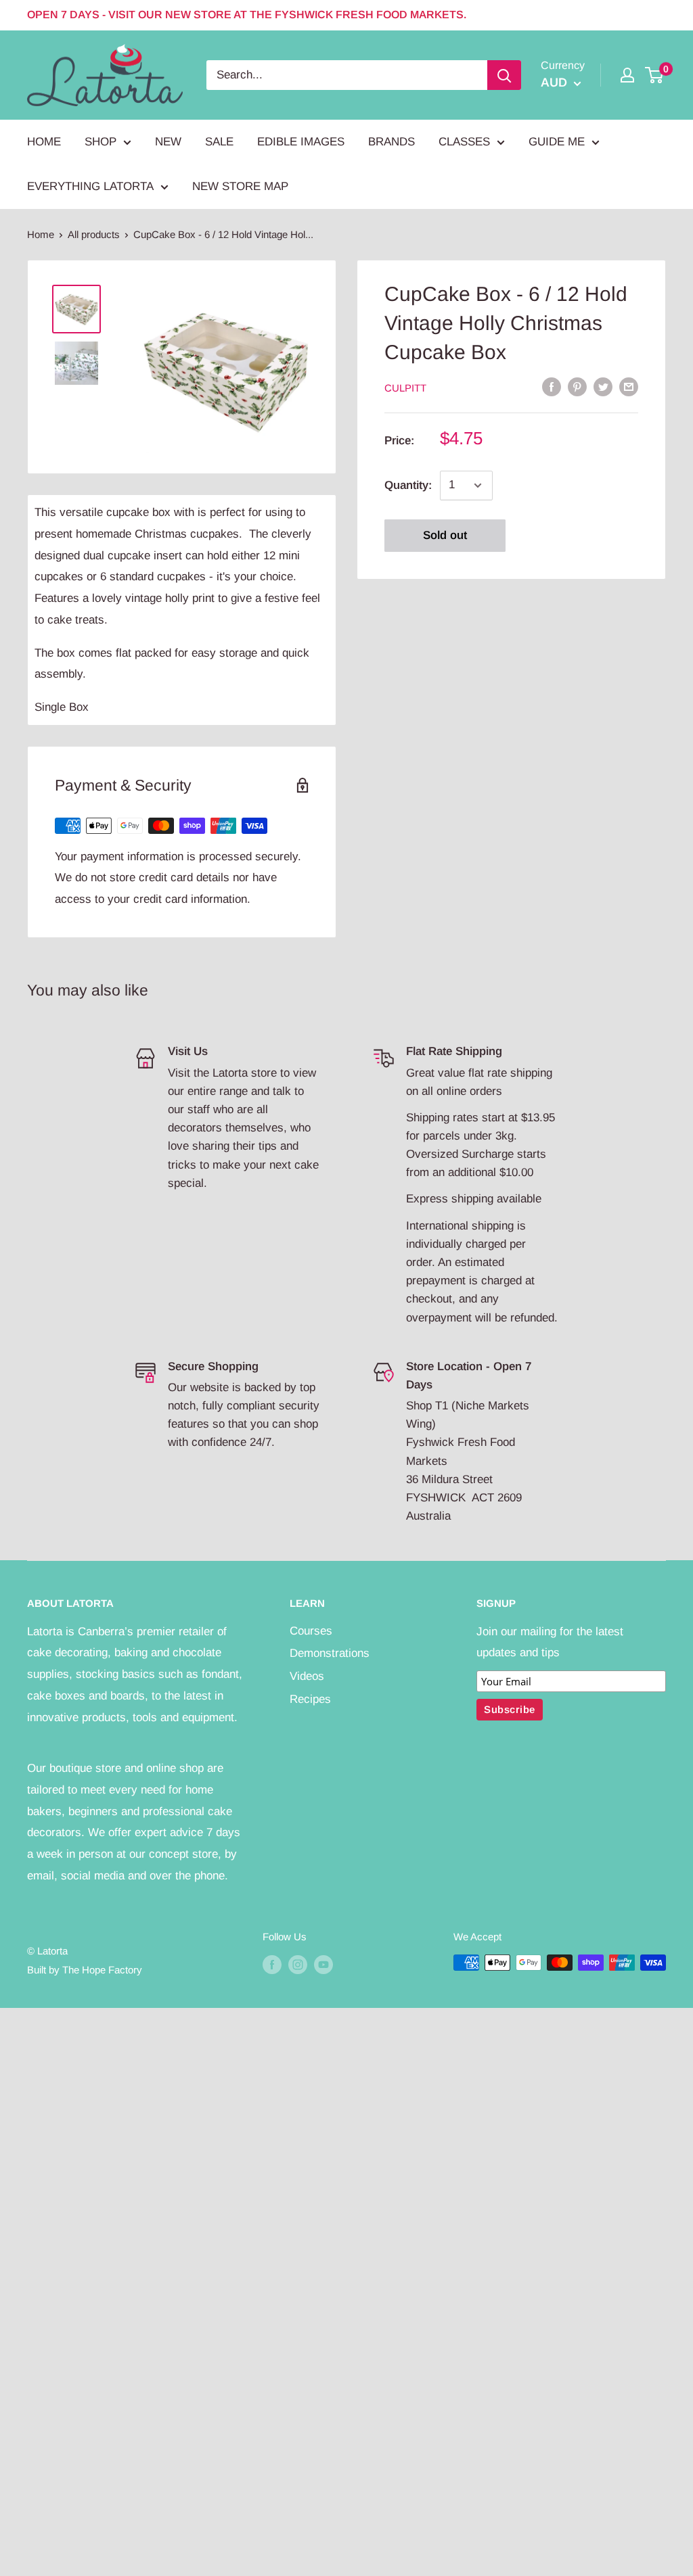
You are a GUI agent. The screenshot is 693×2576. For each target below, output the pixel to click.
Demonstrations (330, 1653)
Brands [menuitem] (392, 142)
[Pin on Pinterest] (577, 387)
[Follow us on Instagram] (298, 1964)
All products (94, 234)
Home (41, 234)
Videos (307, 1676)
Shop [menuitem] (100, 142)
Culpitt (405, 388)
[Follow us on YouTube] (323, 1964)
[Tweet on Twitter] (603, 387)
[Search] (504, 75)
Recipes (310, 1699)
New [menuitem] (168, 142)
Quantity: (408, 485)
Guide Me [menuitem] (557, 142)
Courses (311, 1631)
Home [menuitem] (44, 142)
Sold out (445, 535)
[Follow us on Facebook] (272, 1964)
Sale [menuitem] (219, 142)
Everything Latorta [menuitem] (90, 186)
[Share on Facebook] (552, 387)
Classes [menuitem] (464, 142)
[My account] (627, 75)
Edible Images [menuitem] (301, 142)
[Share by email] (629, 387)
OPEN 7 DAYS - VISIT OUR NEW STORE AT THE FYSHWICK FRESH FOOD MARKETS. (247, 15)
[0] (655, 75)
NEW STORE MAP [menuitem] (240, 186)
